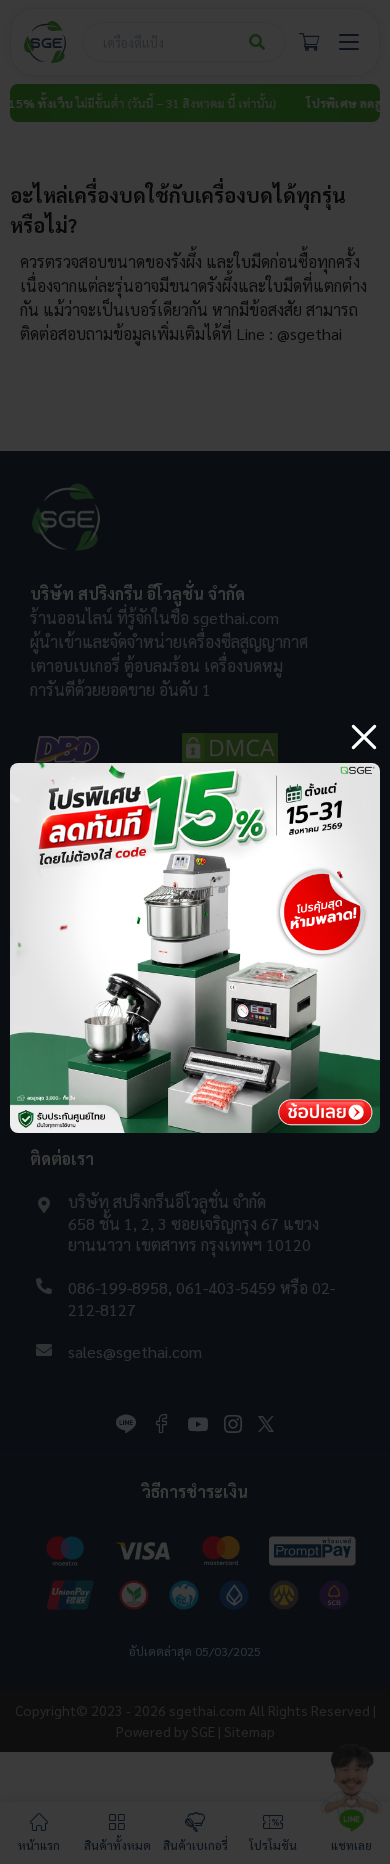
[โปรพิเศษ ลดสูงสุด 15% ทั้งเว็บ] (195, 770)
